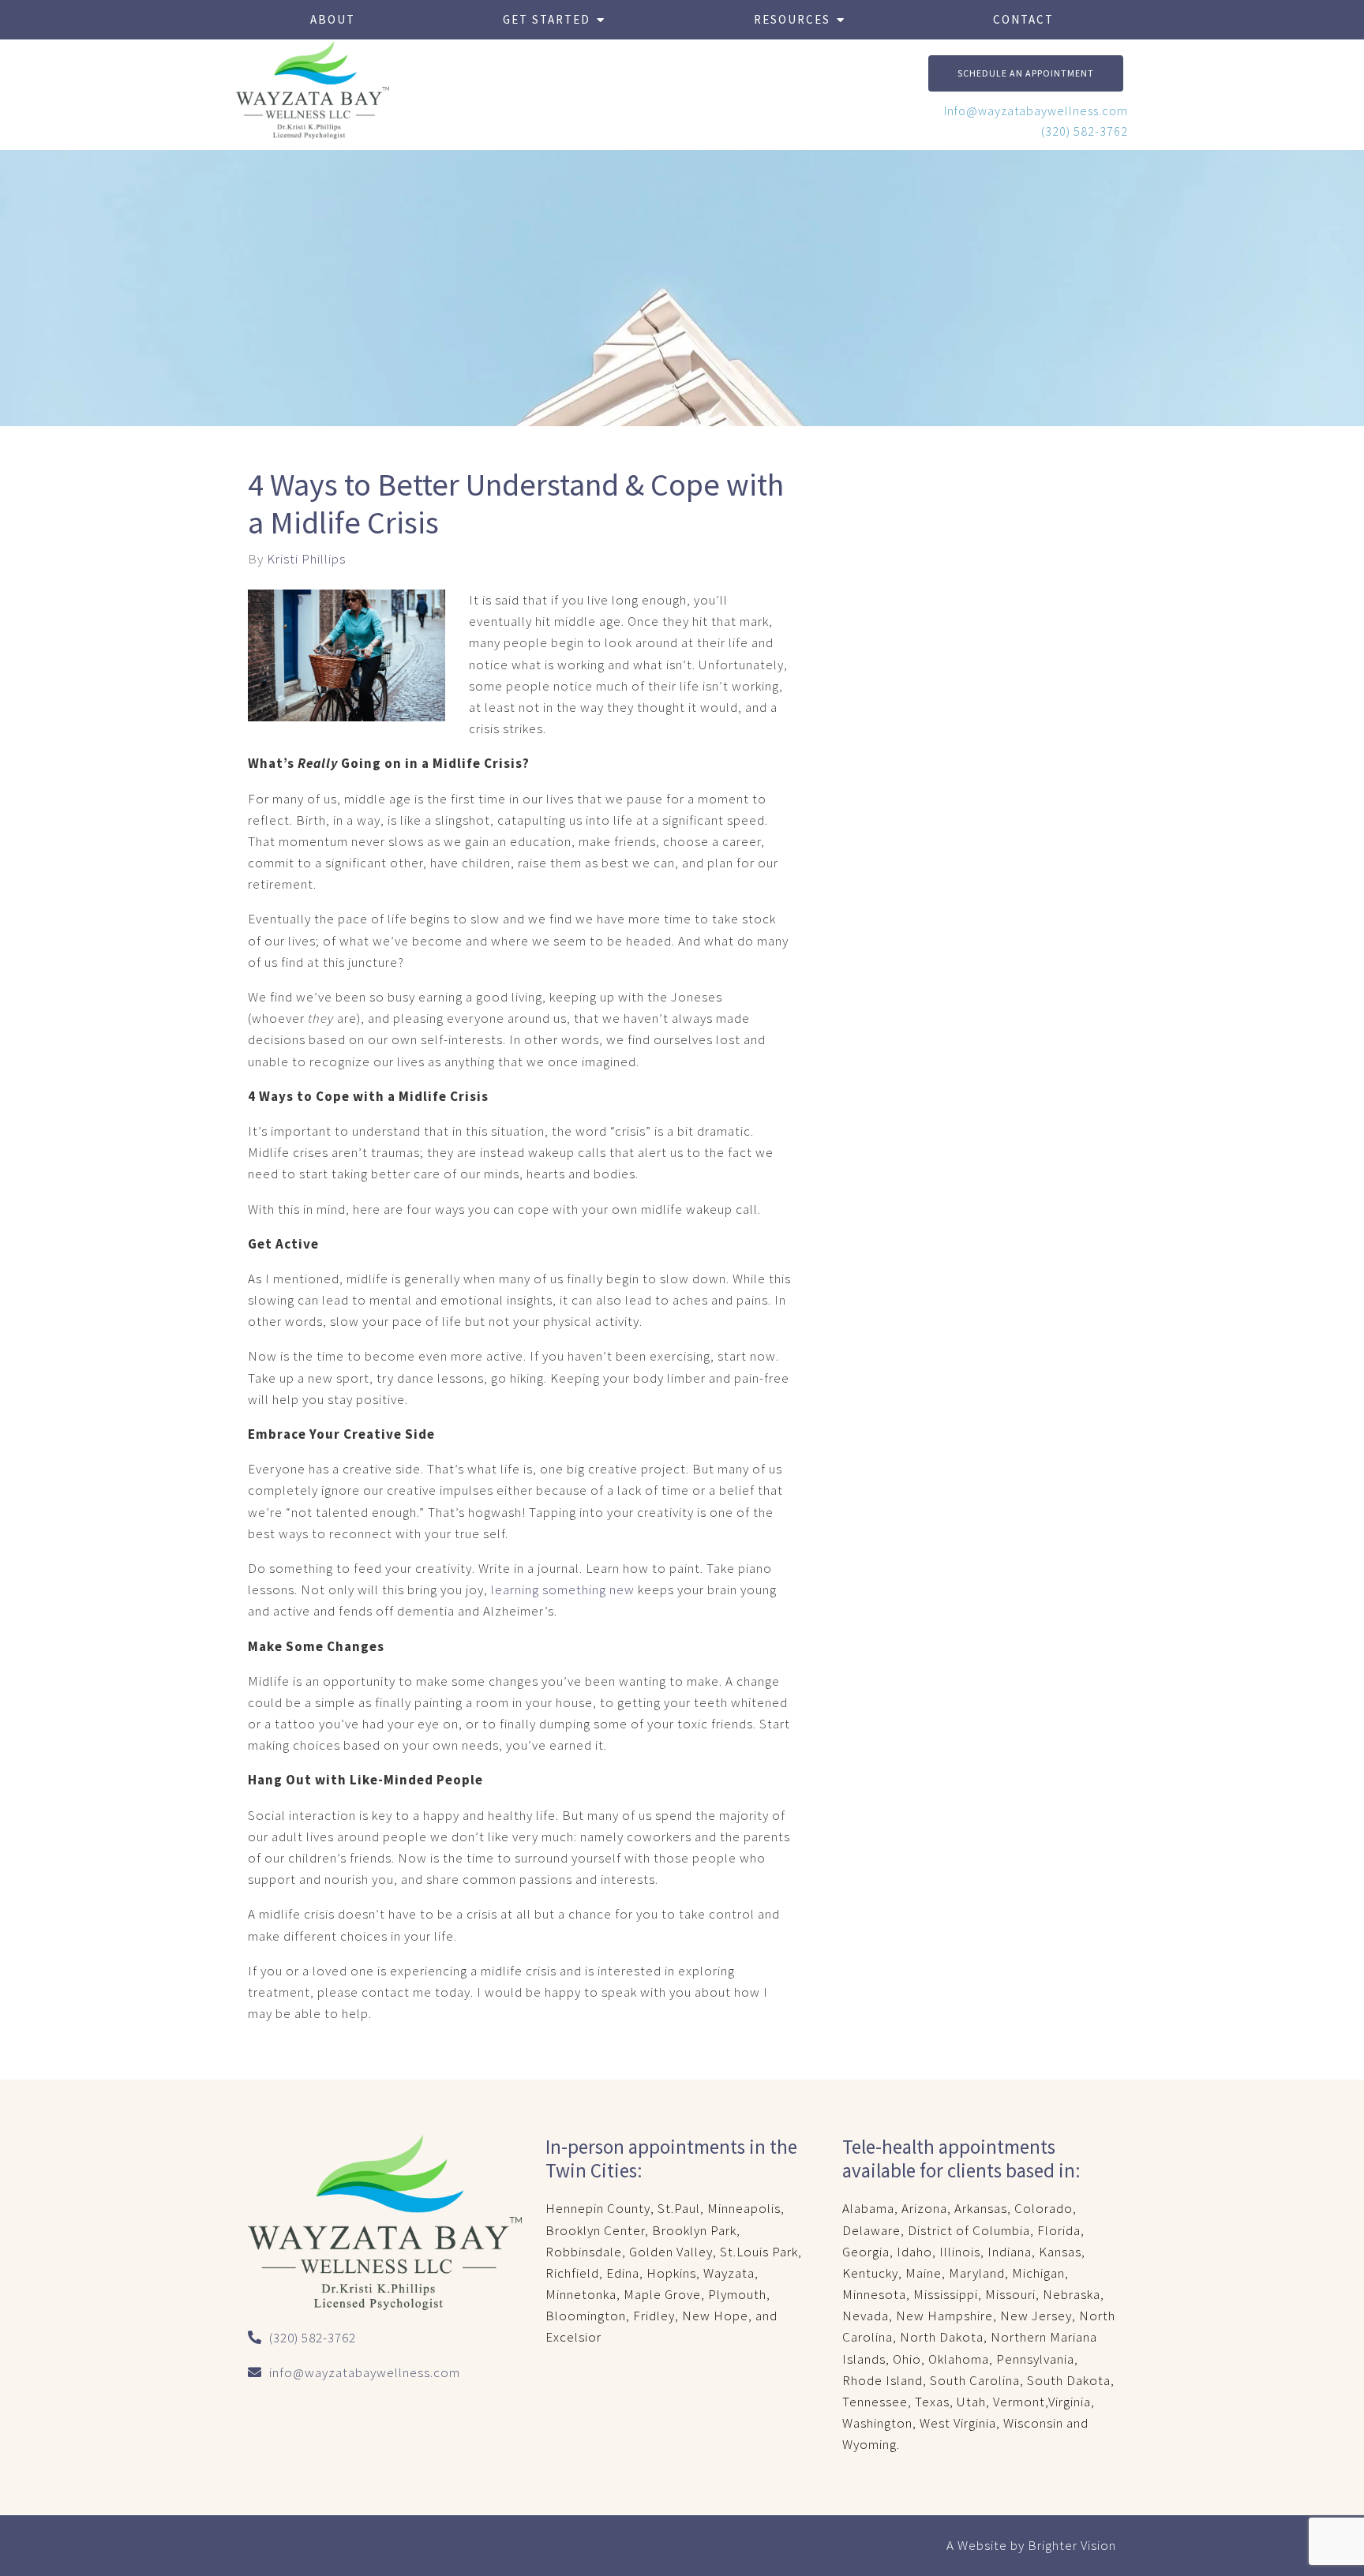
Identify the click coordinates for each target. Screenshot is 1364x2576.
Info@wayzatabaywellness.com (1036, 110)
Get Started (547, 19)
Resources (792, 19)
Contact (1023, 19)
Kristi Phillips (306, 559)
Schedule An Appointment (1026, 73)
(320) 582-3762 (1085, 131)
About (333, 19)
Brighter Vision (1072, 2545)
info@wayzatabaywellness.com (365, 2372)
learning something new (563, 1589)
